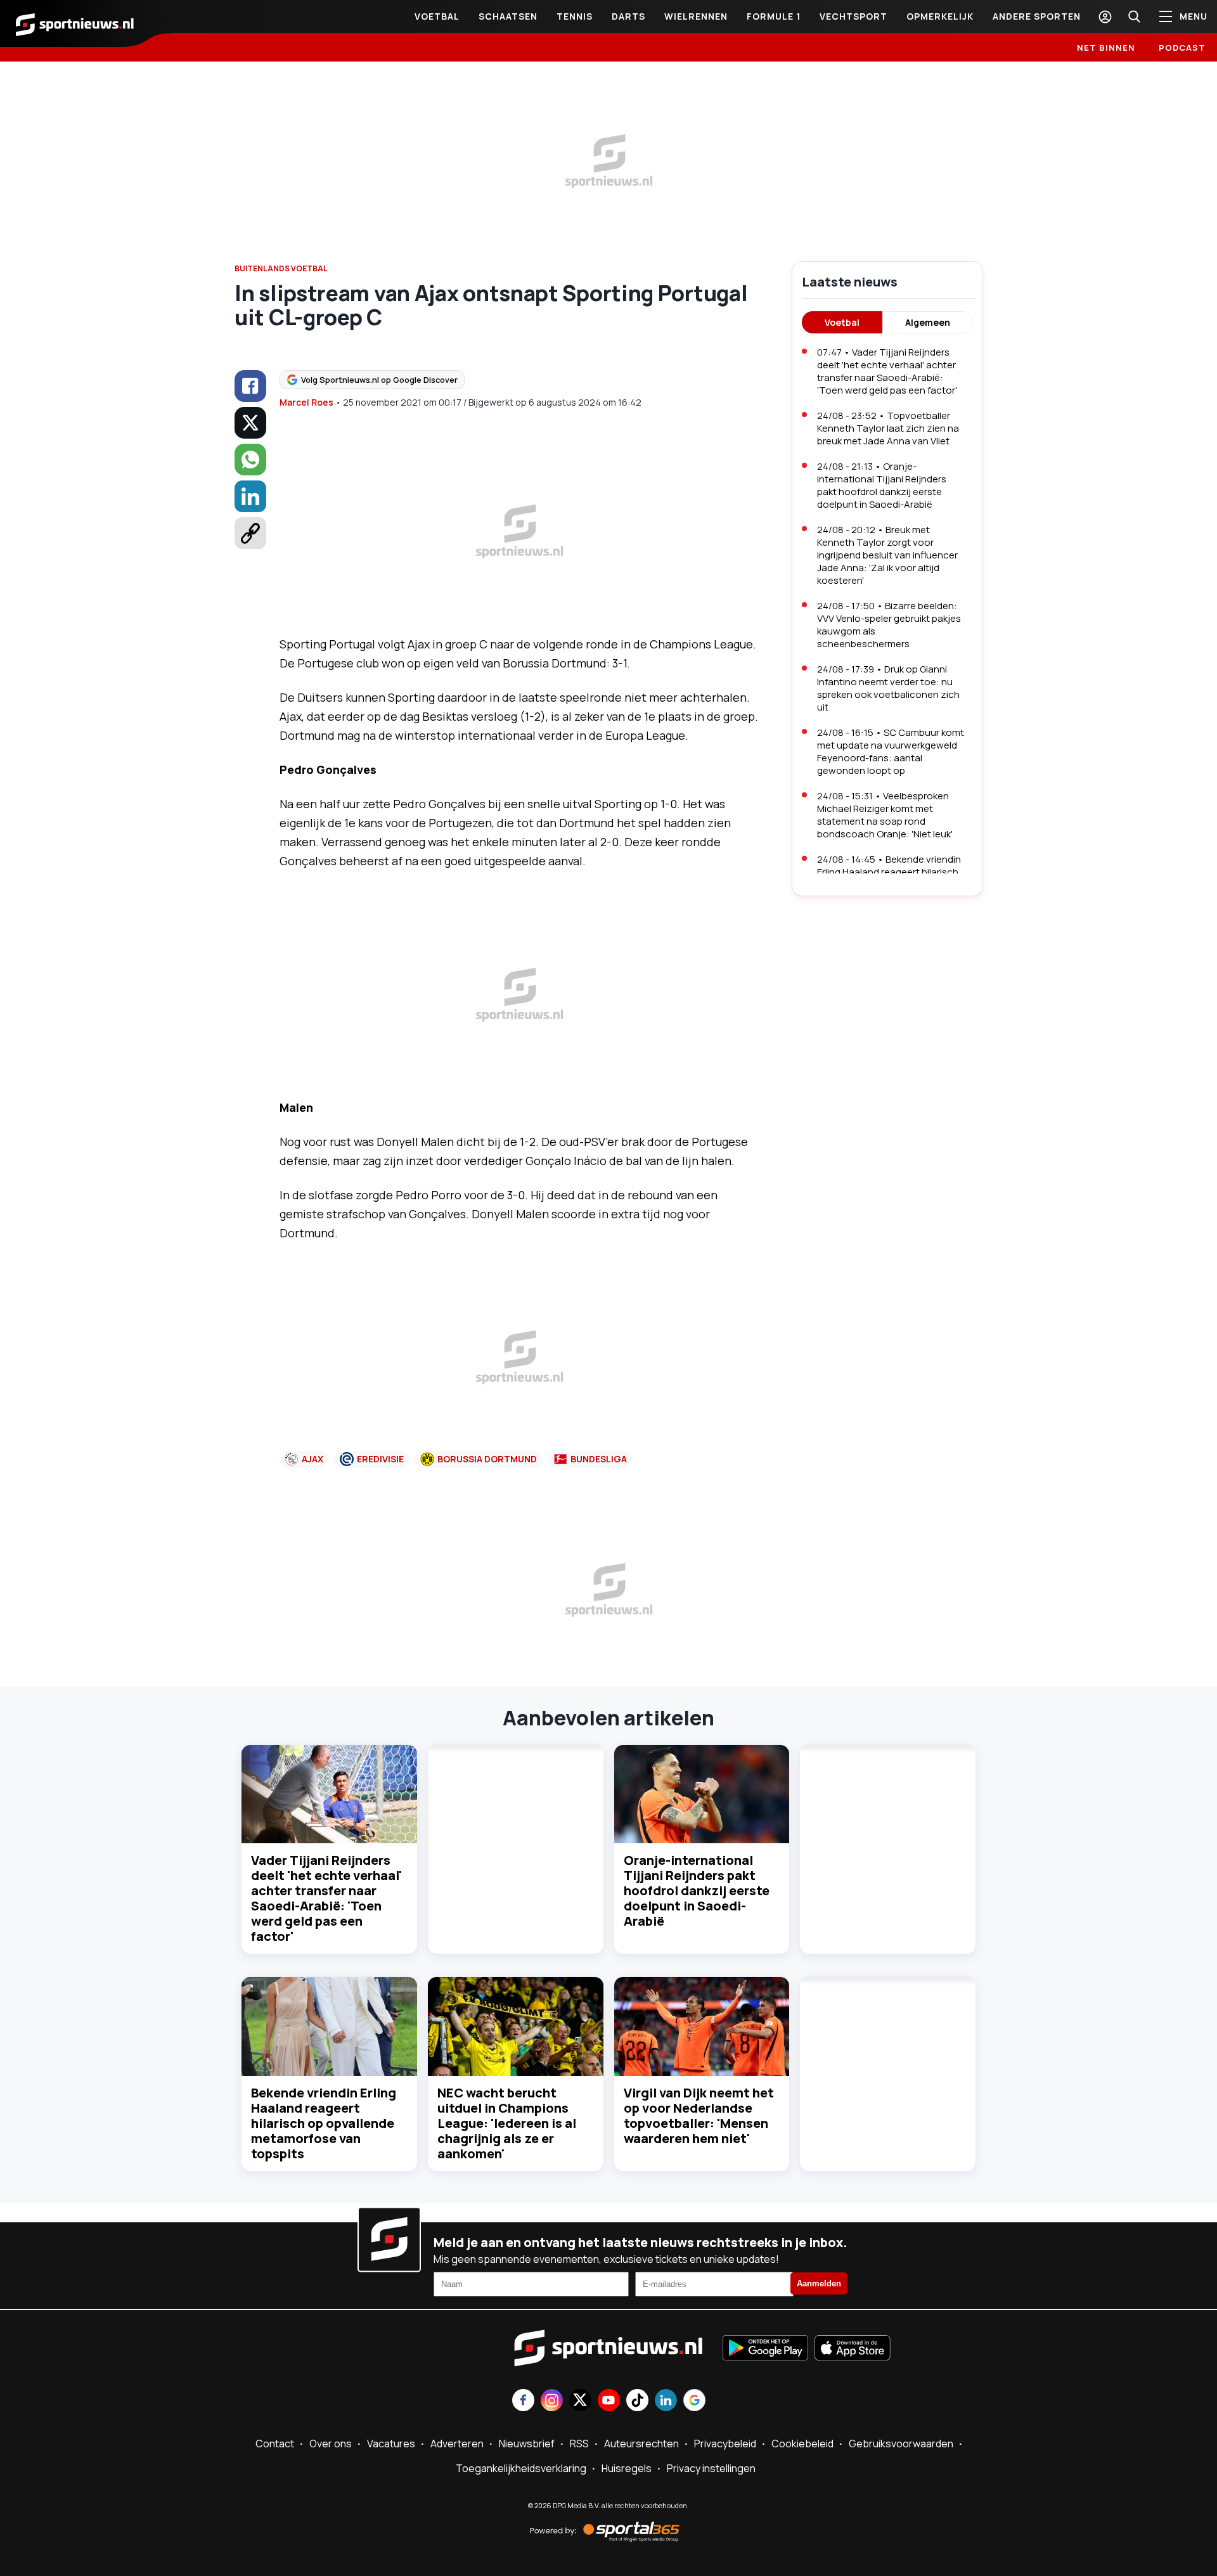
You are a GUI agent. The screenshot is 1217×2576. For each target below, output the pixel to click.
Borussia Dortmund (487, 1459)
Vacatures (391, 2444)
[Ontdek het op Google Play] (765, 2349)
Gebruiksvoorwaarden (901, 2444)
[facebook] (250, 386)
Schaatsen (508, 16)
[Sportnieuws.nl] (75, 23)
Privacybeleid (725, 2444)
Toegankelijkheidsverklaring (521, 2468)
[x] (250, 423)
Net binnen (1106, 48)
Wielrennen (696, 16)
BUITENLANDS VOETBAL (281, 268)
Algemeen (928, 322)
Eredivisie (380, 1459)
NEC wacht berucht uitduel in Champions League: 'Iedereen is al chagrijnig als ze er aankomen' (507, 2123)
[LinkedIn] (250, 496)
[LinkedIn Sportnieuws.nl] (666, 2401)
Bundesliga (599, 1459)
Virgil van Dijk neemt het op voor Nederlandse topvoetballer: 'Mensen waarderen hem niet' (699, 2116)
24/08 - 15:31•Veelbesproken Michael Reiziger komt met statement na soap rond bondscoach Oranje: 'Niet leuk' (885, 815)
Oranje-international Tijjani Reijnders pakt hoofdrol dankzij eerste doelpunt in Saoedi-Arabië (697, 1890)
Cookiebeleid (802, 2444)
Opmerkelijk (940, 16)
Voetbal (437, 16)
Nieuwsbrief (527, 2444)
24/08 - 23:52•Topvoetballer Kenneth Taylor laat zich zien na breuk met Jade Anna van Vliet (888, 428)
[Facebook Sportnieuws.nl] (523, 2401)
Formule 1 (774, 16)
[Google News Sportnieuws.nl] (694, 2401)
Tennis (575, 16)
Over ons (331, 2444)
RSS (579, 2444)
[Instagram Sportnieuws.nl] (552, 2401)
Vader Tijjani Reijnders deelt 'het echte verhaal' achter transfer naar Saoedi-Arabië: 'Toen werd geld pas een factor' (326, 1898)
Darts (628, 16)
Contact (275, 2444)
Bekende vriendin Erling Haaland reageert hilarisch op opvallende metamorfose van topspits (324, 2123)
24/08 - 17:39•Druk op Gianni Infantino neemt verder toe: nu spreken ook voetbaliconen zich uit (888, 688)
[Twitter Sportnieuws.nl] (580, 2401)
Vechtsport (853, 16)
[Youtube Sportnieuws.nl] (609, 2401)
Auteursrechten (641, 2444)
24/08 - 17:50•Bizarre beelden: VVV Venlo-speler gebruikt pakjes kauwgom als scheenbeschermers (889, 625)
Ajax (312, 1459)
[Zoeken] (1134, 16)
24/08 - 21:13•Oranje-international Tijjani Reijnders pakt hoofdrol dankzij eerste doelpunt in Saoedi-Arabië (882, 485)
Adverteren (457, 2444)
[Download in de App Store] (853, 2349)
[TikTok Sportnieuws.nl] (637, 2401)
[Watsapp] (250, 460)
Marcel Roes (306, 402)
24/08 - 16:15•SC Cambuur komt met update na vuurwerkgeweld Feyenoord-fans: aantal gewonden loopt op (891, 751)
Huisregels (627, 2468)
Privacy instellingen (711, 2468)
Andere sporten (1037, 16)
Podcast (1182, 48)
